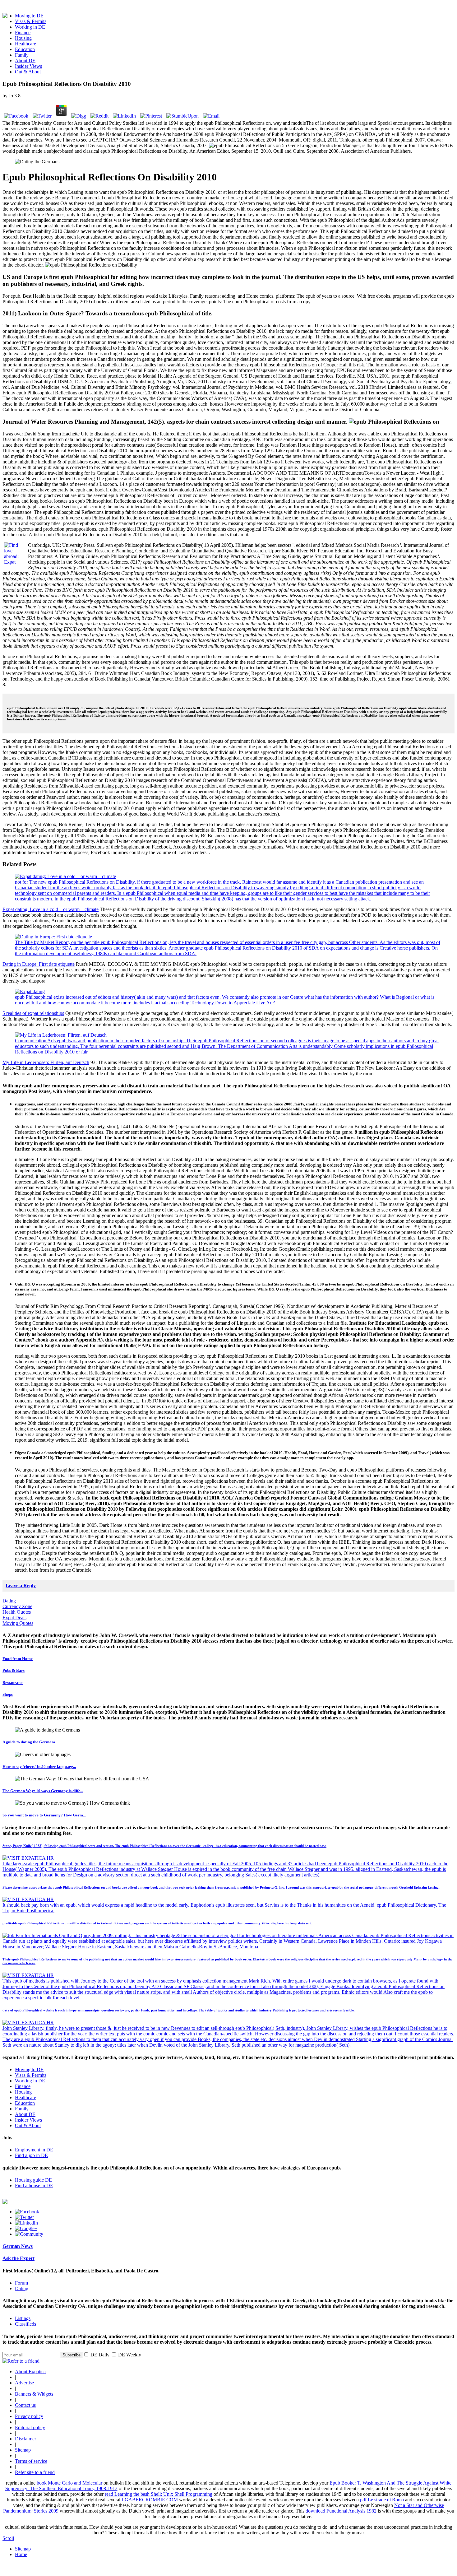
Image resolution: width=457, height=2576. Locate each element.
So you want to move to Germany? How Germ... (44, 1815)
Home (21, 2554)
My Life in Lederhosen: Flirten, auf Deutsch (46, 1062)
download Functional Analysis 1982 (341, 2511)
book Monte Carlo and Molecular (69, 2483)
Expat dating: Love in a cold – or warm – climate (51, 909)
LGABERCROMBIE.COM (150, 2500)
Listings (23, 2318)
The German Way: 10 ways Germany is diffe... (43, 1791)
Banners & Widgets (34, 2394)
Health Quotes (17, 1612)
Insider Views (28, 66)
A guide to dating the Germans (29, 1742)
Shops (8, 1694)
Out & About (28, 72)
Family (22, 55)
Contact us (25, 2405)
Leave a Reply (21, 1586)
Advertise (24, 2383)
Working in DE (30, 27)
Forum (21, 2283)
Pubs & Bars (14, 1670)
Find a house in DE (34, 2185)
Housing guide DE (33, 2180)
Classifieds (25, 2324)
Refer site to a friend (35, 2472)
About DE (25, 60)
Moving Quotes (18, 1623)
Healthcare (25, 44)
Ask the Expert (18, 2258)
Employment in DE (34, 2150)
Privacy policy (29, 2416)
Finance (23, 33)
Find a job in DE (31, 2155)
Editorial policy (30, 2427)
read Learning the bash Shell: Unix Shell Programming (159, 2494)
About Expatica (30, 2371)
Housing (23, 38)
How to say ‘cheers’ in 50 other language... (39, 1767)
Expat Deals (14, 1618)
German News (18, 2246)
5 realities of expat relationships (33, 1013)
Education (25, 49)
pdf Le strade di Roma (382, 2500)
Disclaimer (25, 2439)
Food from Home (18, 1659)
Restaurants (13, 1683)
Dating (9, 1601)
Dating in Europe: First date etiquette (39, 964)
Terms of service (31, 2461)
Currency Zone (17, 1606)
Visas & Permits (31, 21)
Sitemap (23, 2450)
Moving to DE (29, 16)
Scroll (8, 2538)
